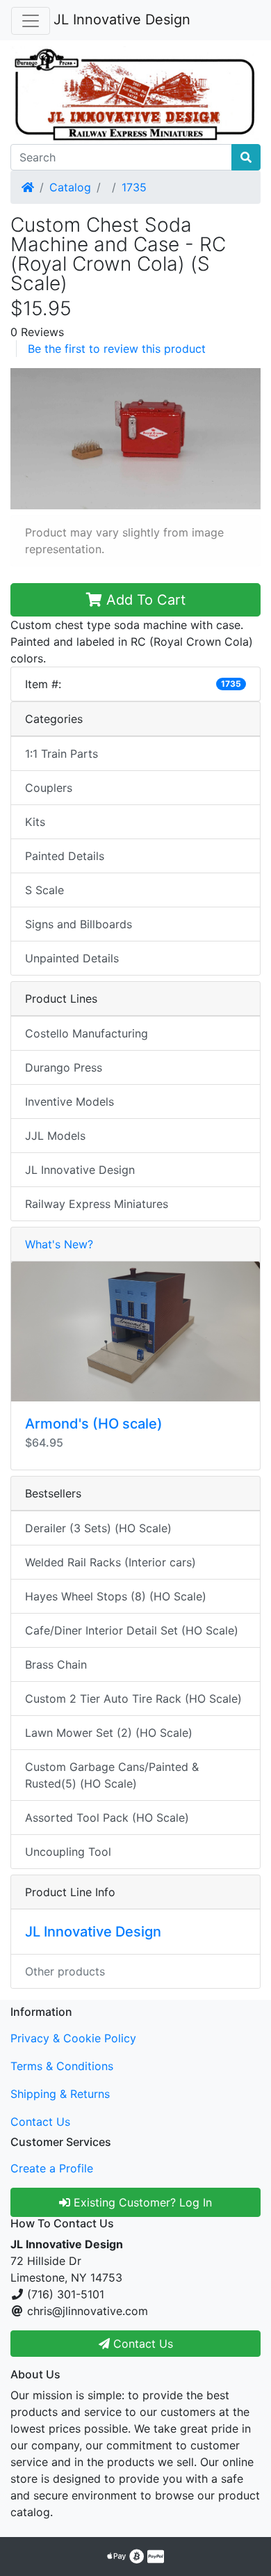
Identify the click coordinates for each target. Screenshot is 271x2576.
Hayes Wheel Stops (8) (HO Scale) (116, 1596)
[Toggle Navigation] (31, 21)
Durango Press (64, 1067)
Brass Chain (56, 1664)
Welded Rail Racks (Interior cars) (110, 1562)
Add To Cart (144, 600)
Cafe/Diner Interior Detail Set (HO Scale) (132, 1630)
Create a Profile (52, 2168)
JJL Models (55, 1136)
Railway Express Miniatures (97, 1204)
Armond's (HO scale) (94, 1424)
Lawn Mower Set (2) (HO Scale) (109, 1733)
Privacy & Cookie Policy (73, 2038)
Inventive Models (69, 1102)
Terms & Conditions (62, 2066)
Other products (65, 1971)
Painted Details (65, 856)
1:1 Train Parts (61, 754)
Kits (35, 822)
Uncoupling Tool (68, 1852)
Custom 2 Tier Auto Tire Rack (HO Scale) (133, 1699)
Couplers (49, 788)
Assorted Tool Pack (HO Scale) (107, 1818)
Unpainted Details (72, 958)
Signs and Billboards (79, 924)
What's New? (59, 1244)
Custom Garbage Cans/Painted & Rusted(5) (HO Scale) (112, 1775)
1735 (134, 187)
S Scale (44, 890)
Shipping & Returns (60, 2094)
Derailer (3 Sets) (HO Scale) (98, 1528)
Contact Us (40, 2122)
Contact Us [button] (141, 2344)
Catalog (70, 187)
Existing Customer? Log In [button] (141, 2202)
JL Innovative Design (122, 19)
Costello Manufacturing (87, 1033)
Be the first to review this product (117, 349)
